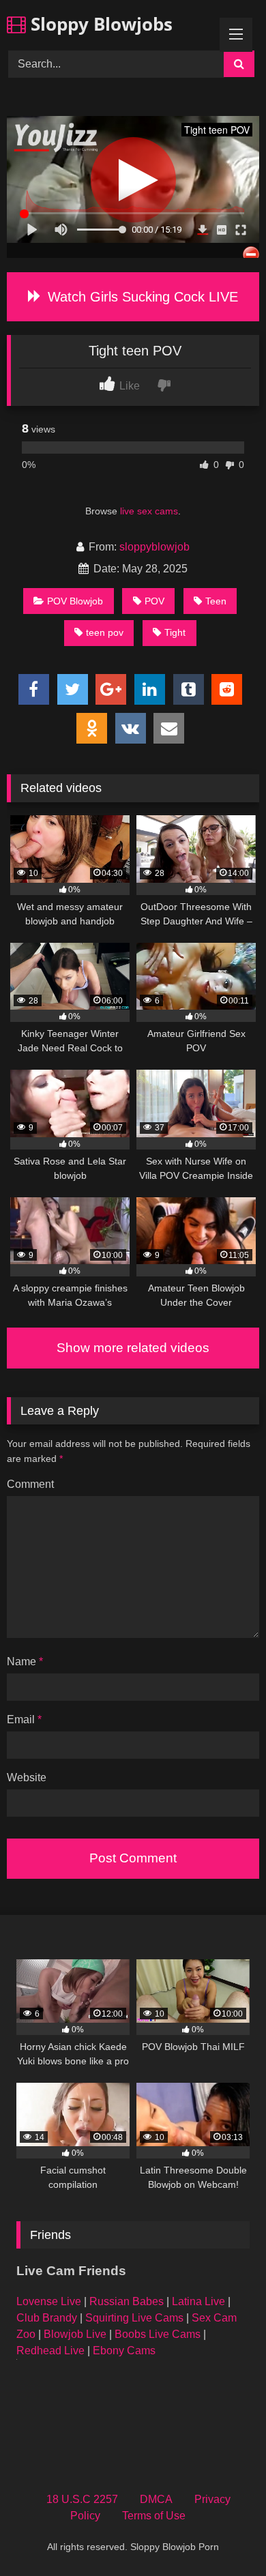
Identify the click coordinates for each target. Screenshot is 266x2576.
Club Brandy (47, 2318)
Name (25, 1662)
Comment (30, 1484)
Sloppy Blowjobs (99, 24)
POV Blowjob (75, 601)
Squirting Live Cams (134, 2318)
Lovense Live (49, 2301)
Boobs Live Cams (158, 2334)
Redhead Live (50, 2351)
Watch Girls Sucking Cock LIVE (141, 297)
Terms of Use (154, 2516)
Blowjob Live (75, 2334)
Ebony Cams (124, 2351)
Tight (175, 632)
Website (27, 1777)
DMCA (156, 2499)
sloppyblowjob (154, 547)
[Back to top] (224, 2535)
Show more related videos (133, 1348)
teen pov (105, 632)
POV (154, 601)
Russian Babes (127, 2301)
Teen (216, 601)
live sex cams (149, 511)
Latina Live (198, 2301)
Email (24, 1719)
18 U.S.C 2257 (82, 2499)
